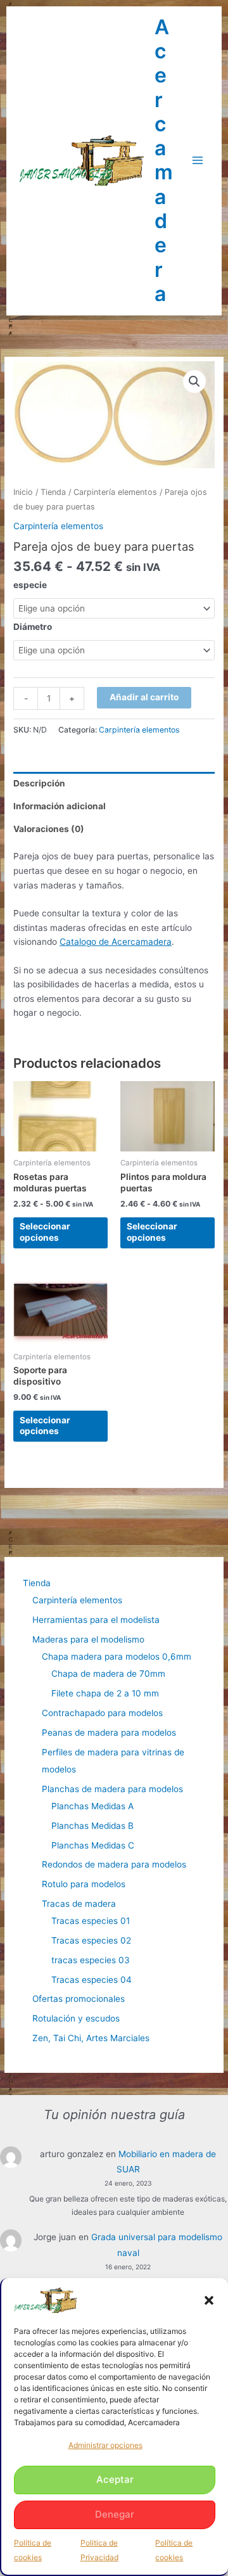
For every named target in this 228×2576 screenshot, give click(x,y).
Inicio (23, 492)
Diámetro (33, 627)
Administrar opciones (105, 2445)
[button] (209, 2300)
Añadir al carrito (144, 697)
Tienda (53, 492)
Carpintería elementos (115, 492)
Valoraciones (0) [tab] (49, 829)
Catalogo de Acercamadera (116, 942)
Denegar (115, 2514)
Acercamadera (164, 160)
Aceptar (115, 2479)
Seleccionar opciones (45, 1232)
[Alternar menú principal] (198, 161)
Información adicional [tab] (60, 806)
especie (30, 585)
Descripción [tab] (39, 783)
